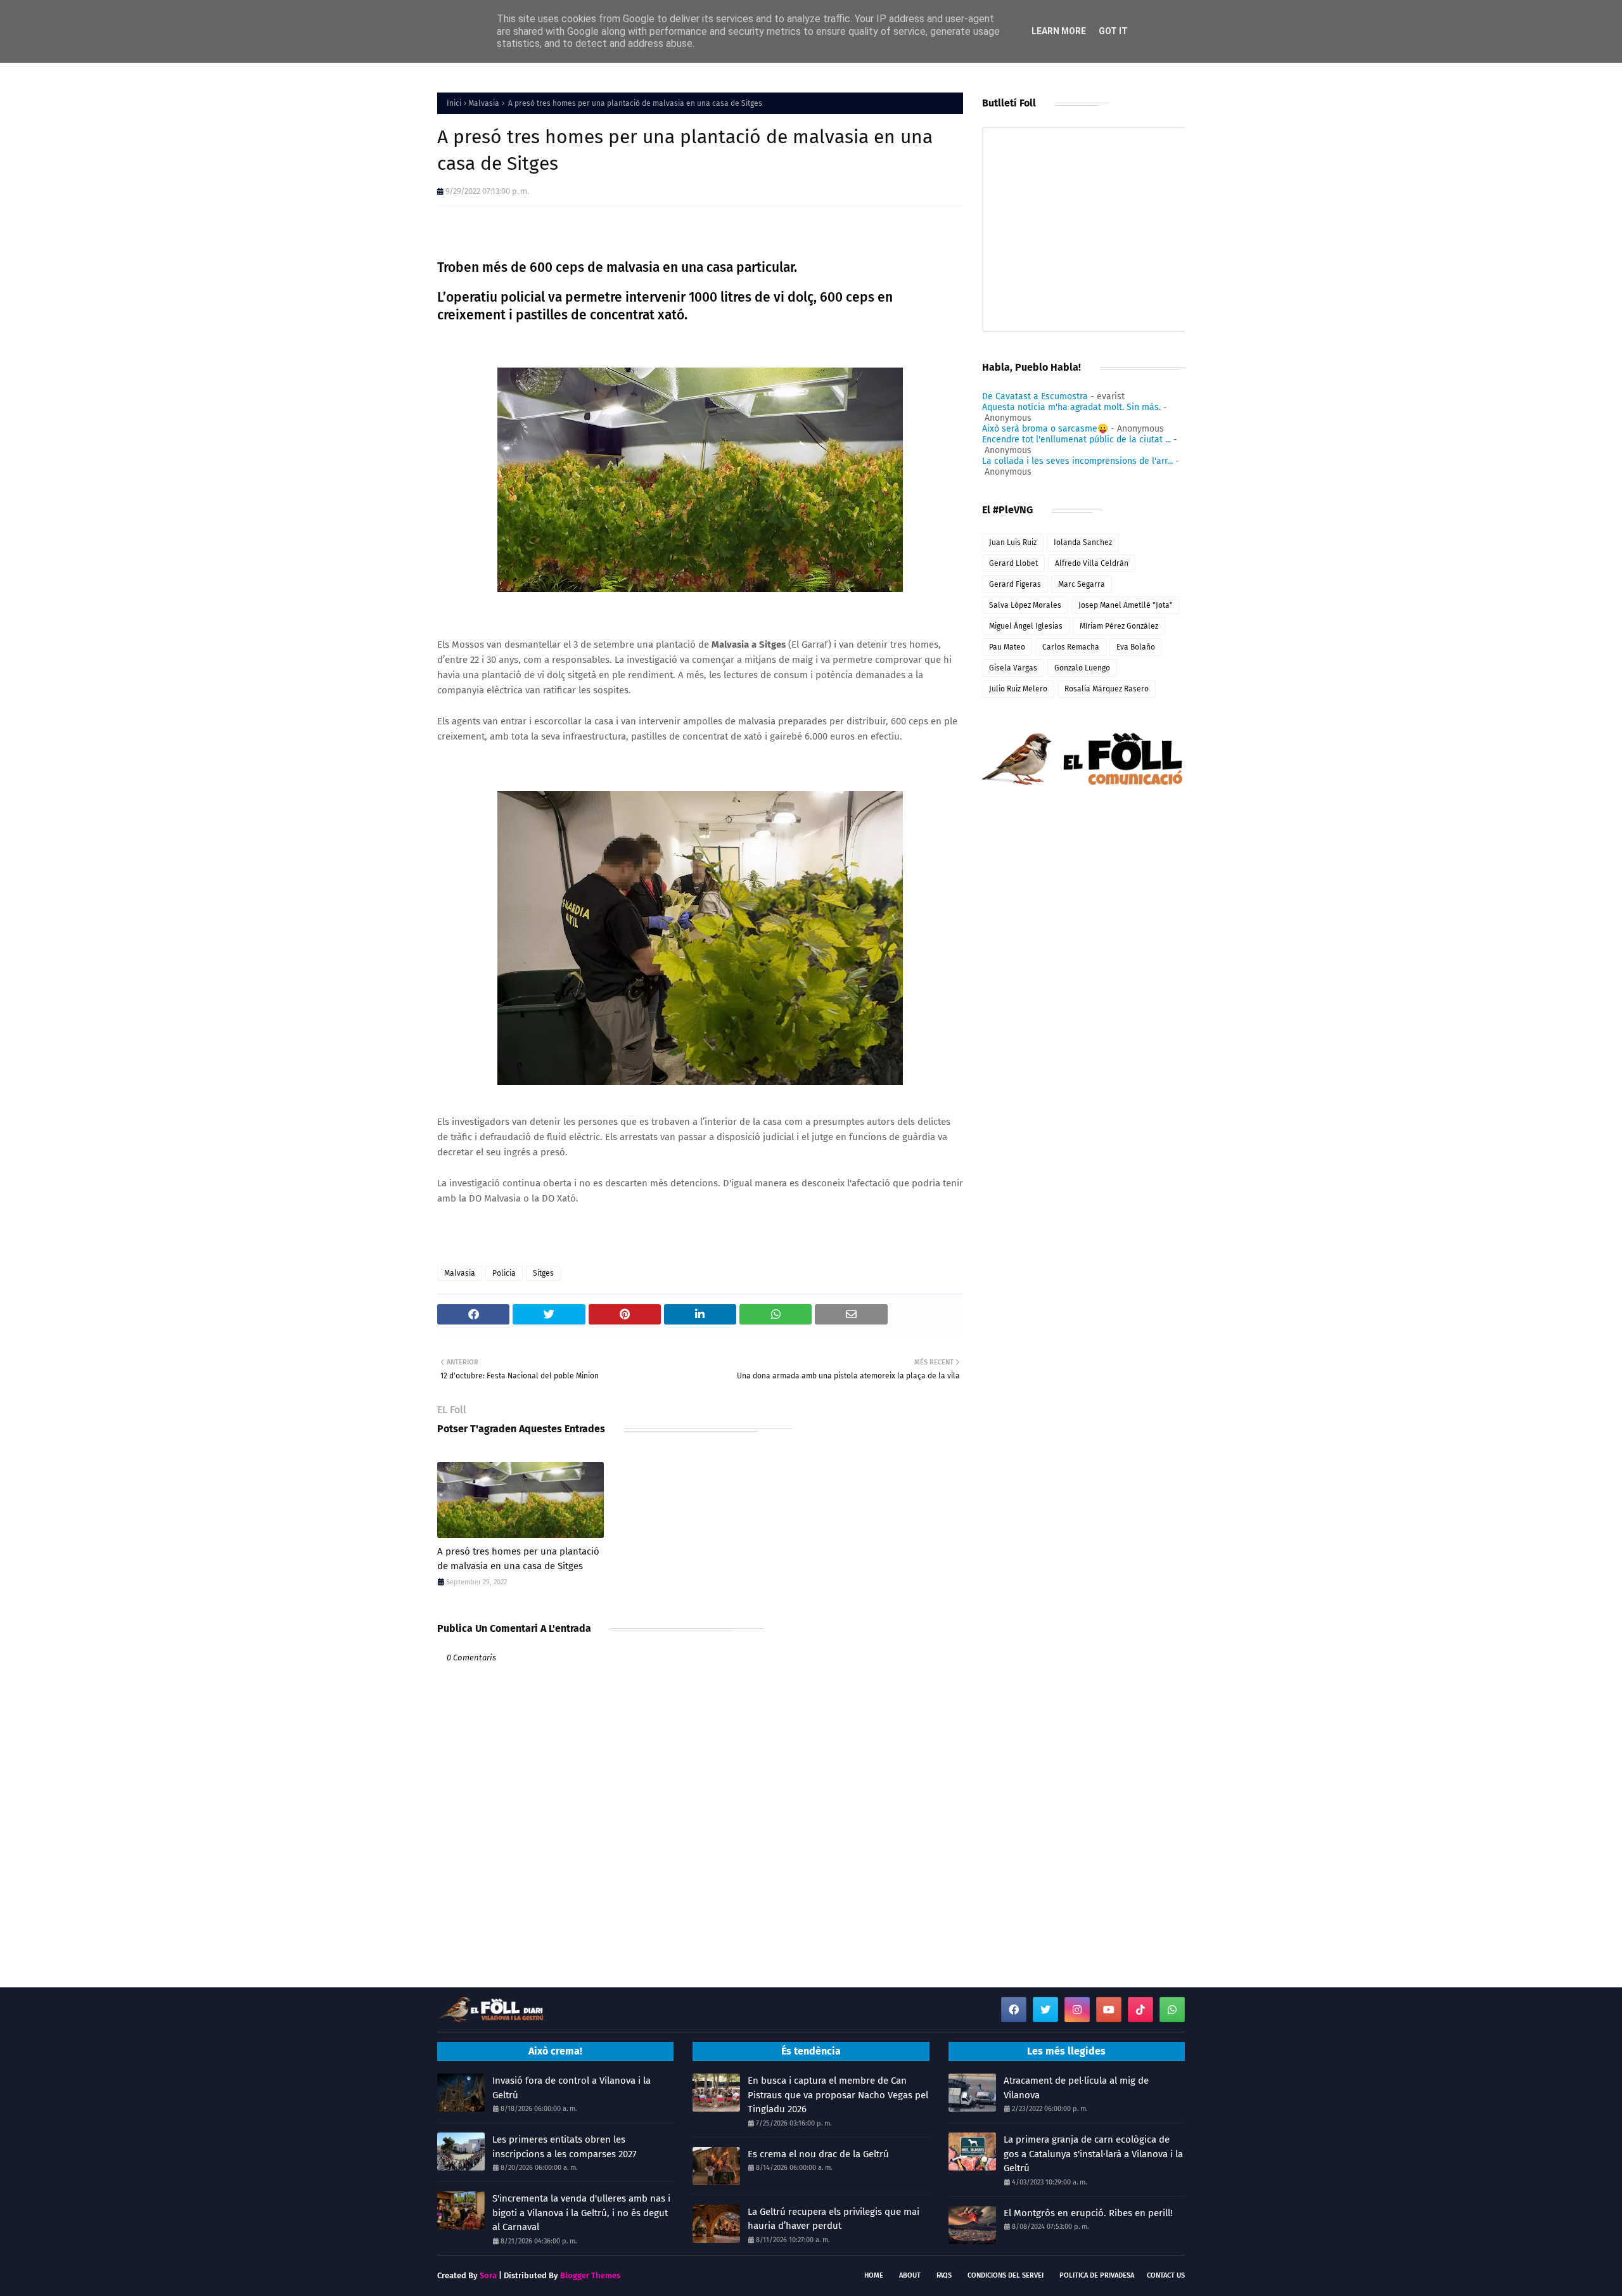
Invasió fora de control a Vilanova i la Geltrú (572, 2088)
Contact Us (1166, 2275)
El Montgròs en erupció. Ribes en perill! (1088, 2213)
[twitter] (1045, 2010)
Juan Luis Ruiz (1013, 542)
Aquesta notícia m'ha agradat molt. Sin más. (1071, 407)
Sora (488, 2275)
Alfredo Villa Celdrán (1092, 563)
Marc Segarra (1082, 584)
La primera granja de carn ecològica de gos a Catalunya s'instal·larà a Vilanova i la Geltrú (1093, 2154)
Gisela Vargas (1013, 668)
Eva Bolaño (1136, 647)
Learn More (1059, 31)
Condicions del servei (1006, 2275)
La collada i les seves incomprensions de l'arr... (1077, 461)
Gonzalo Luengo (1082, 668)
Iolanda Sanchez (1083, 542)
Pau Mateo (1007, 647)
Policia (504, 1273)
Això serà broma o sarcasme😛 (1045, 429)
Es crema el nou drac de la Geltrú (818, 2154)
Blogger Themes (590, 2275)
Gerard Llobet (1013, 563)
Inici (454, 103)
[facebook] (1014, 2010)
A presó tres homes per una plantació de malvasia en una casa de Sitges (518, 1559)
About (910, 2275)
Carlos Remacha (1071, 647)
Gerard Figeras (1015, 584)
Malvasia (484, 103)
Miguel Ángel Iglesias (1026, 626)
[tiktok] (1140, 2010)
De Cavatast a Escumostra (1035, 396)
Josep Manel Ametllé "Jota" (1126, 605)
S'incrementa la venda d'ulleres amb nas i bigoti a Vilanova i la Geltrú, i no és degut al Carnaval (581, 2213)
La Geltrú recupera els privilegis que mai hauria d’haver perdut (833, 2219)
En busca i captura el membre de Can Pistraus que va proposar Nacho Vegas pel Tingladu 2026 (838, 2095)
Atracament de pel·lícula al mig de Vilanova (1076, 2088)
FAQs (944, 2275)
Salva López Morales (1025, 605)
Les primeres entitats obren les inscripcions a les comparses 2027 (565, 2147)
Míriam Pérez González (1119, 626)
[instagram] (1077, 2010)
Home (874, 2275)
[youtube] (1109, 2010)
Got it (1113, 31)
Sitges (543, 1273)
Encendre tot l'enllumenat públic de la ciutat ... (1076, 439)
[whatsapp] (1172, 2010)
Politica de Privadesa (1097, 2275)
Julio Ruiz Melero (1018, 689)
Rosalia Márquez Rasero (1107, 689)
